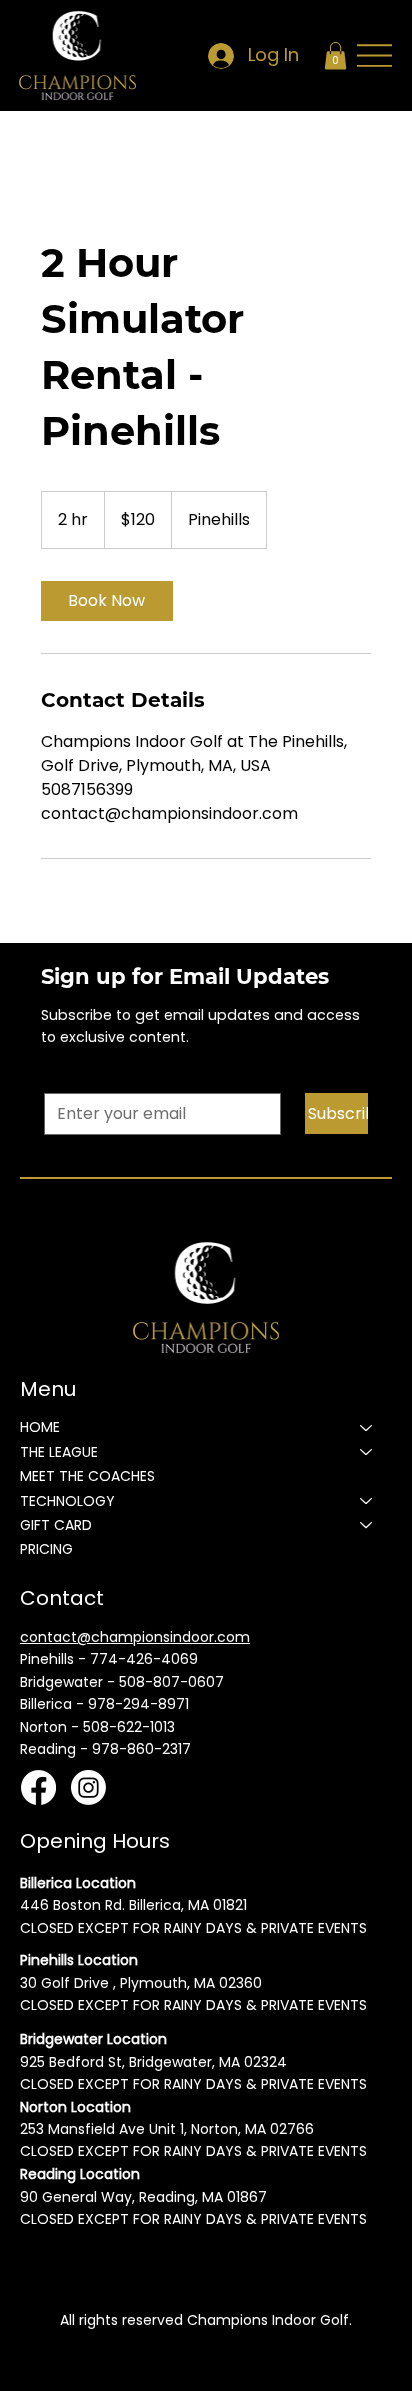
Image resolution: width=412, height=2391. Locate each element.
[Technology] (367, 1501)
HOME (40, 1427)
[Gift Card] (367, 1525)
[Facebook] (38, 1787)
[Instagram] (88, 1787)
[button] (335, 55)
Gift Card (56, 1525)
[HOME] (367, 1427)
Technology (67, 1501)
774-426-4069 (144, 1659)
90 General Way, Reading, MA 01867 (143, 2197)
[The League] (367, 1452)
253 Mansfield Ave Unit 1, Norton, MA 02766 (167, 2129)
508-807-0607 (171, 1682)
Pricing (46, 1549)
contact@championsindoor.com (135, 1637)
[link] (107, 601)
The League (59, 1452)
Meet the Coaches (87, 1476)
